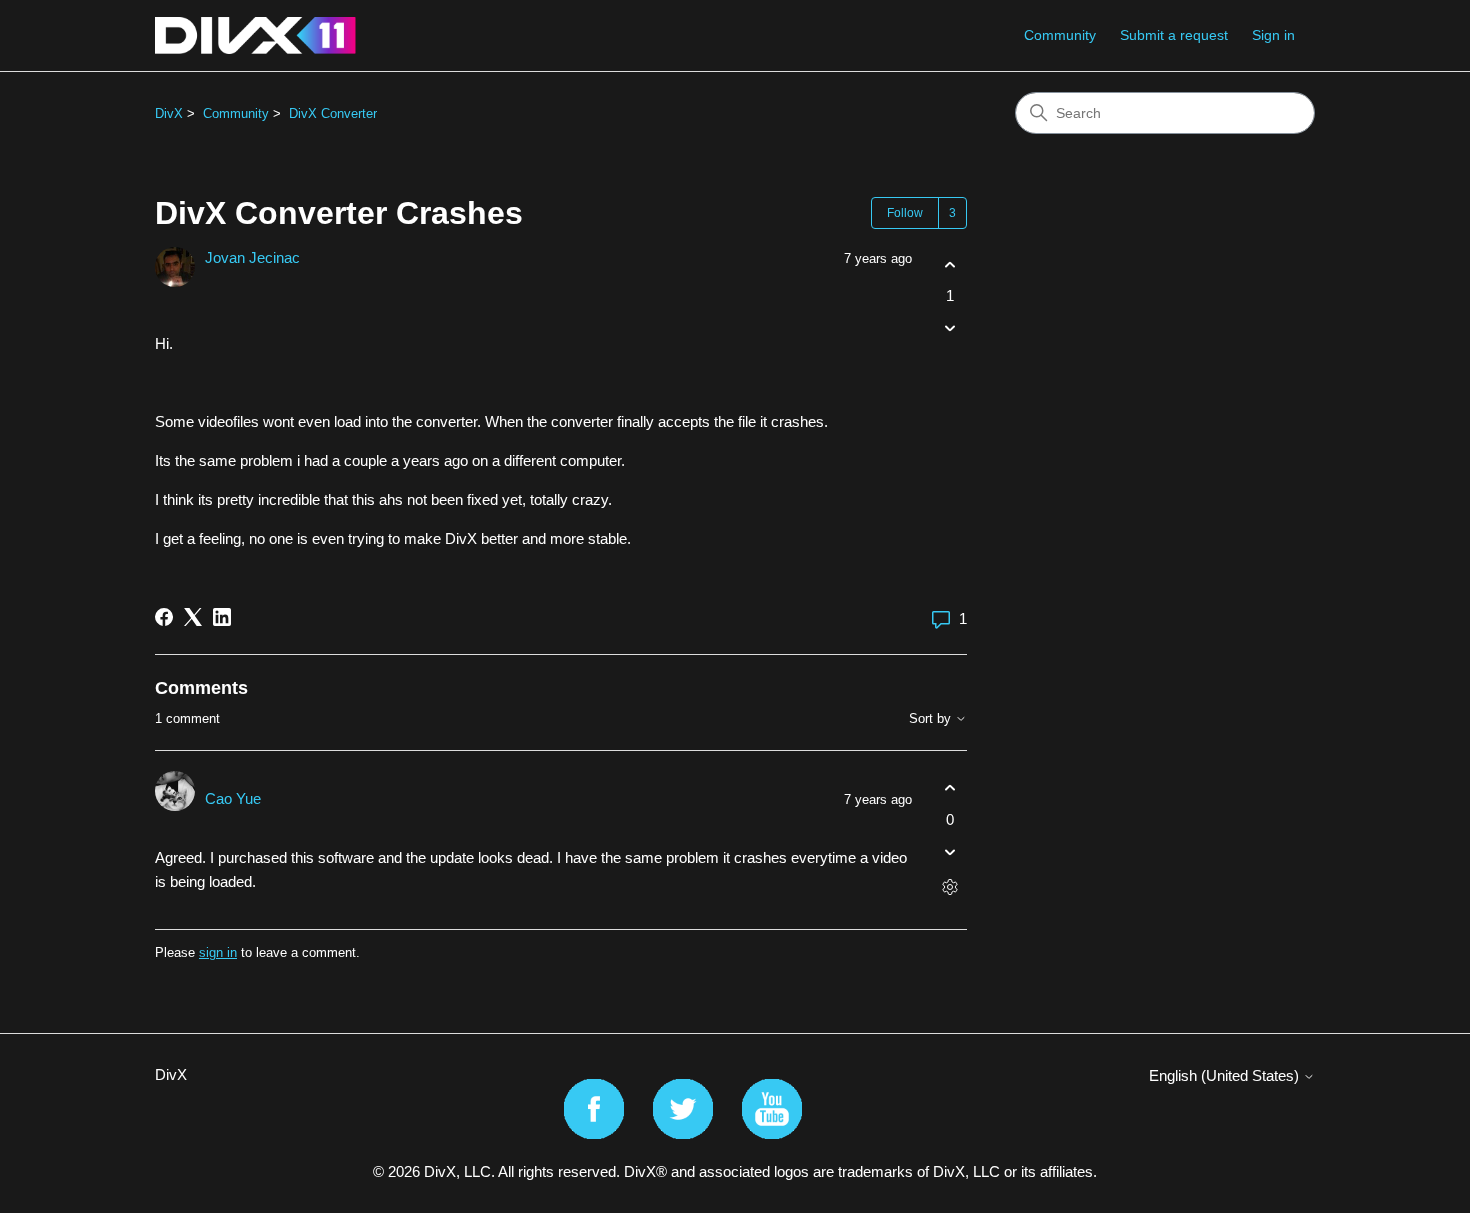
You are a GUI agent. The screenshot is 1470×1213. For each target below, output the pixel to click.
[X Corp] (193, 617)
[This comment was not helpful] (949, 851)
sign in (218, 952)
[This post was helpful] (949, 264)
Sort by (932, 719)
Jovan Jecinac (252, 257)
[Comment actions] (949, 886)
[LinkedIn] (222, 617)
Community (1060, 35)
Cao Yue (233, 798)
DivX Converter (333, 113)
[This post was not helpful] (949, 328)
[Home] (255, 35)
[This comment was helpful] (949, 788)
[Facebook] (164, 617)
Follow (905, 213)
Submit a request (1174, 35)
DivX (169, 113)
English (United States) (1226, 1075)
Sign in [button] (1273, 35)
